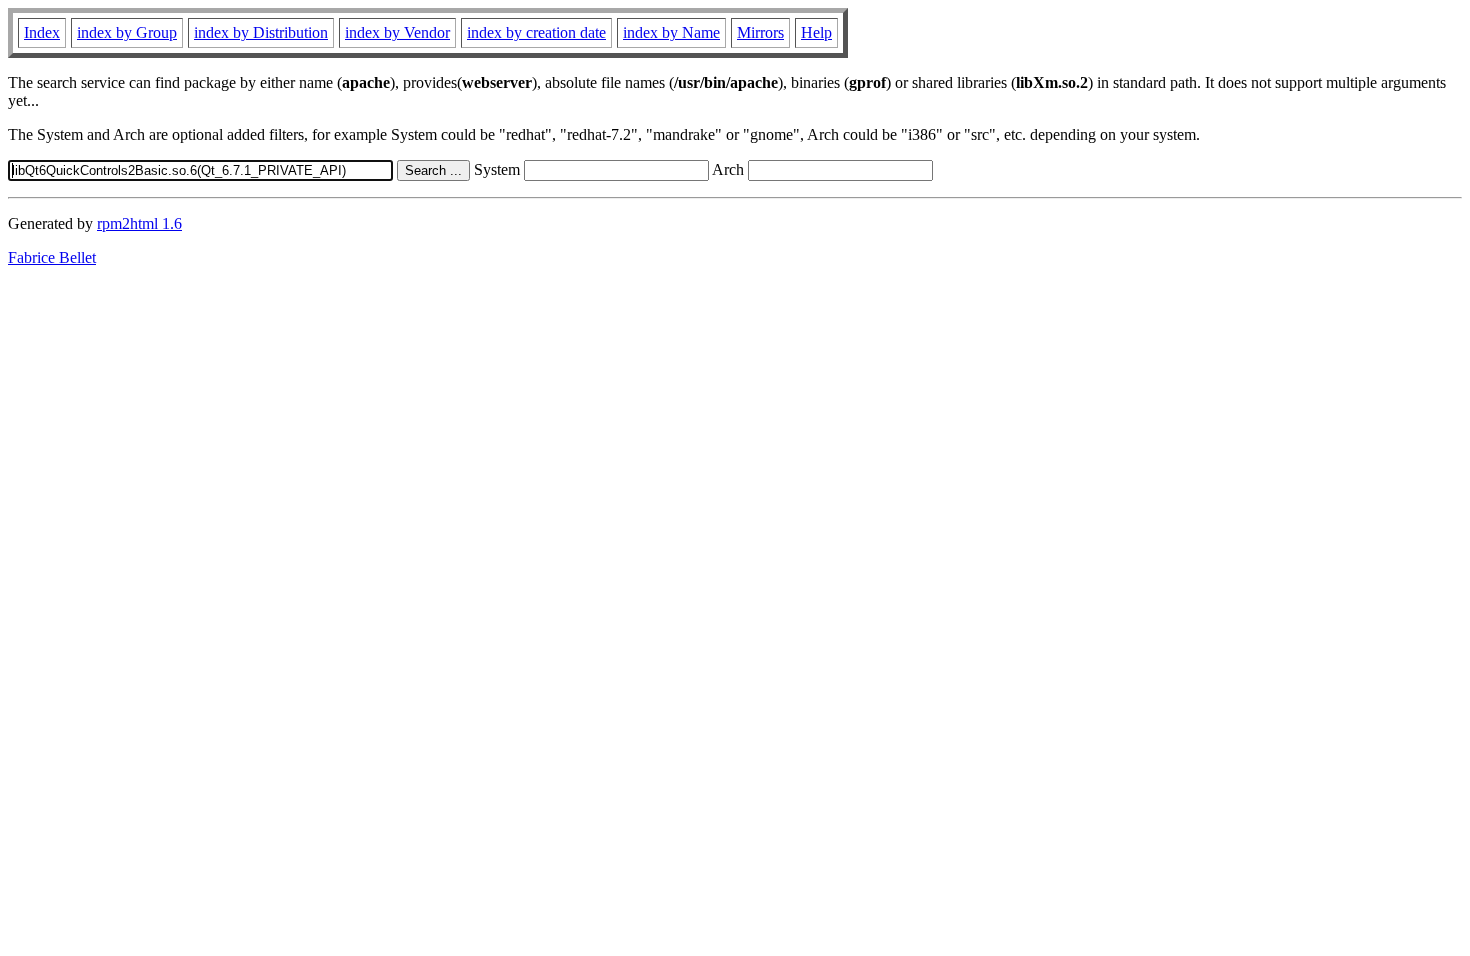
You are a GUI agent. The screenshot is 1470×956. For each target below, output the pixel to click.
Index (42, 32)
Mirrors (760, 32)
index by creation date (536, 32)
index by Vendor (397, 32)
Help (816, 32)
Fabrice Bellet (52, 257)
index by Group (127, 32)
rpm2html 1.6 (139, 223)
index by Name (671, 32)
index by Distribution (261, 32)
